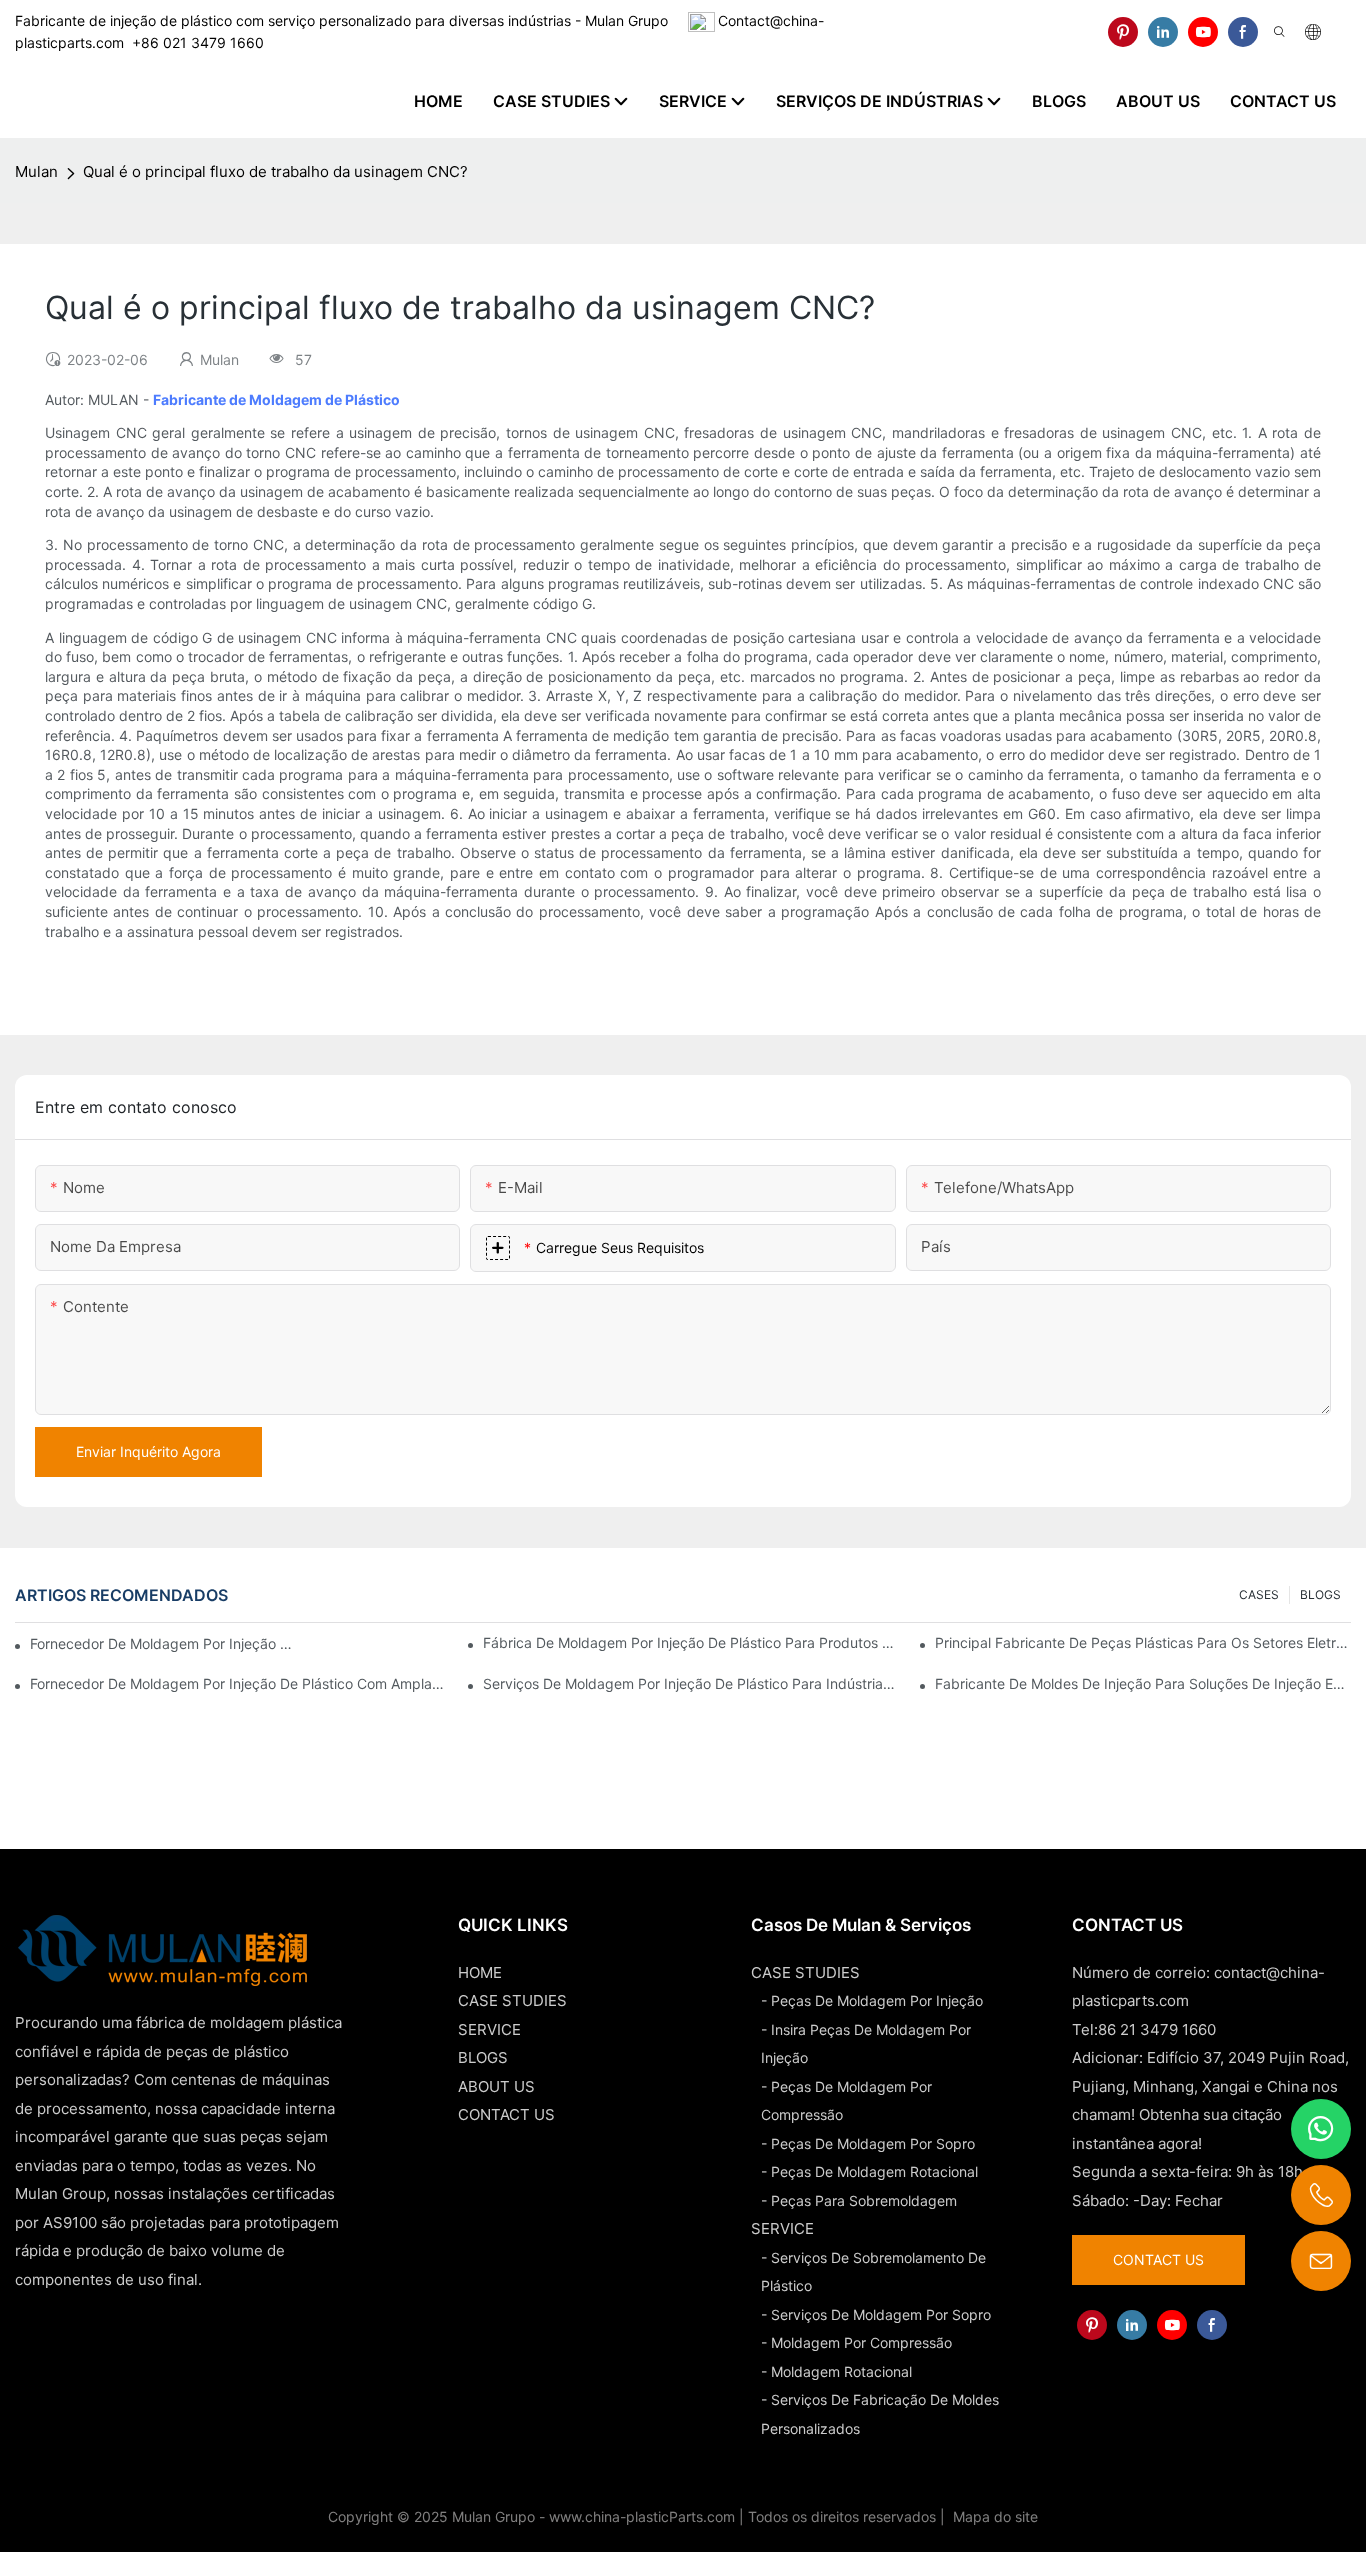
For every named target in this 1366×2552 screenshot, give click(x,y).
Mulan (36, 171)
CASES (1259, 1594)
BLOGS (1320, 1594)
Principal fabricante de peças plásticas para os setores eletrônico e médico (1143, 1642)
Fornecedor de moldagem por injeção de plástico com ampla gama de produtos (238, 1683)
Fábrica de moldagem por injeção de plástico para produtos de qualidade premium (691, 1642)
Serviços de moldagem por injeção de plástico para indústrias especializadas (691, 1683)
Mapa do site (993, 2516)
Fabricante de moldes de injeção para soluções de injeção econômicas (1143, 1683)
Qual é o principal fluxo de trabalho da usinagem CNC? (275, 171)
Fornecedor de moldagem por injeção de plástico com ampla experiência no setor (162, 1643)
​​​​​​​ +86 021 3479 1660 (194, 42)
